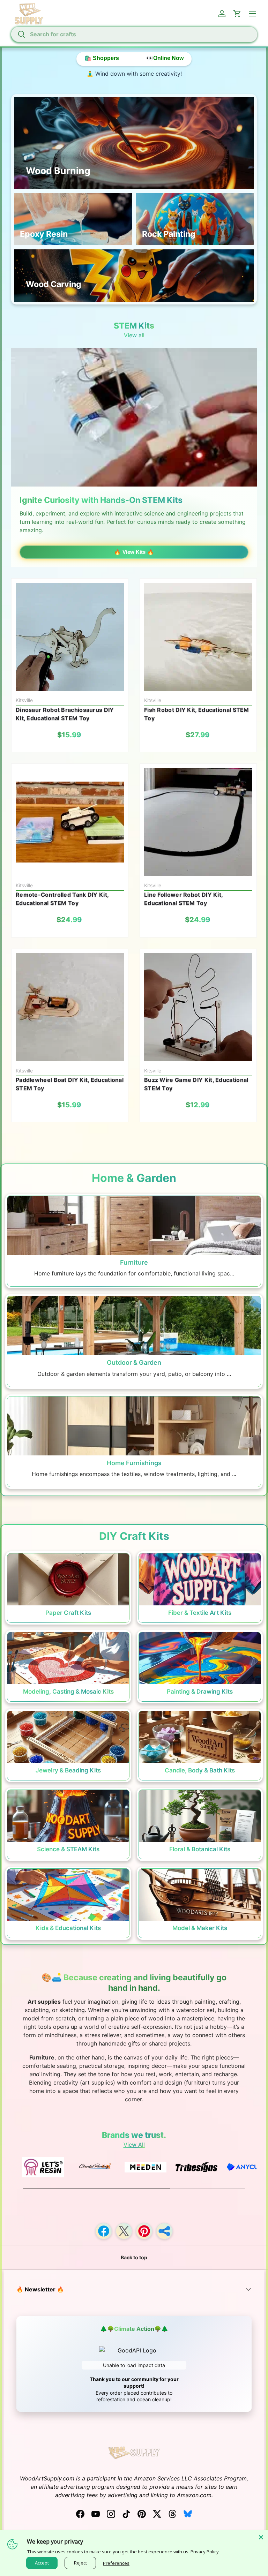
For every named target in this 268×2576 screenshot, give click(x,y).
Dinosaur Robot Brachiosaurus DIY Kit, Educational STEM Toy (65, 714)
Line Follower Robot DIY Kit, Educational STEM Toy (183, 899)
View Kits (134, 552)
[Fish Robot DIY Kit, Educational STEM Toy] (198, 637)
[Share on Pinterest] (144, 2231)
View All (134, 2145)
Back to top (134, 2257)
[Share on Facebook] (104, 2231)
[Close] (261, 2537)
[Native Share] (164, 2231)
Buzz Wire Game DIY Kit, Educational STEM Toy (196, 1084)
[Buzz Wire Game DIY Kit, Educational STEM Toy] (198, 1007)
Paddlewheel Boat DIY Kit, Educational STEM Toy (70, 1084)
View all (134, 335)
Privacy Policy (205, 2552)
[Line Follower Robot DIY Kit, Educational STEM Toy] (198, 822)
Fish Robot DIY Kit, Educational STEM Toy (197, 714)
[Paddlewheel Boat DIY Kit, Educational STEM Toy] (70, 1007)
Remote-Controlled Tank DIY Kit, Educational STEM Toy (62, 899)
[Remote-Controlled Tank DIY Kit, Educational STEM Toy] (70, 822)
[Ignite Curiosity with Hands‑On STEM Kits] (134, 417)
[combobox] (134, 34)
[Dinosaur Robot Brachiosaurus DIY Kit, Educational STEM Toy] (70, 637)
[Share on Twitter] (124, 2231)
